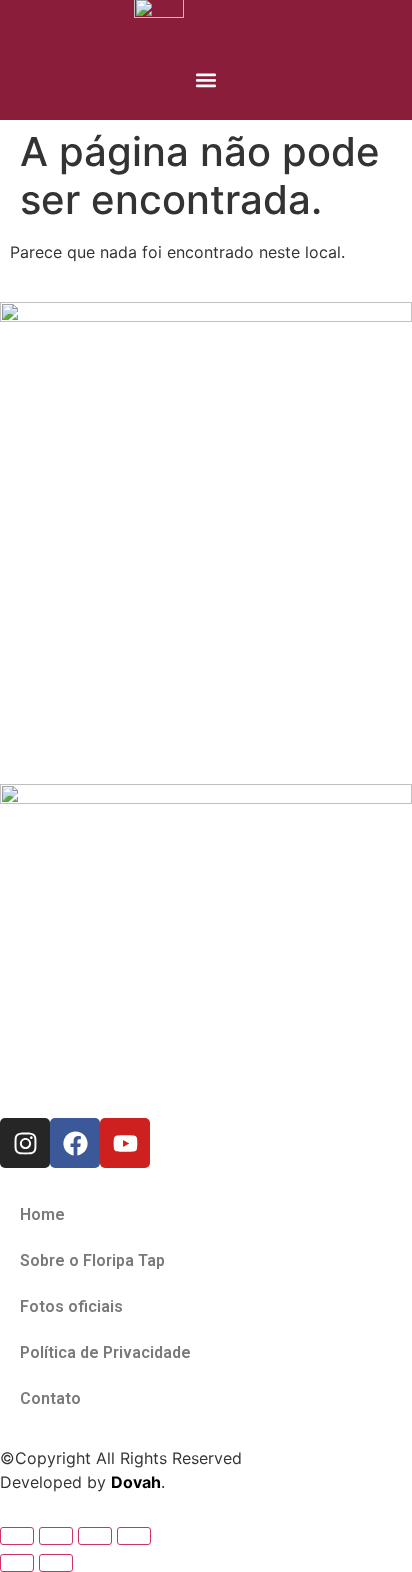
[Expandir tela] (56, 1536)
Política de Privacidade (105, 1352)
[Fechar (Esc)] (134, 1536)
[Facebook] (75, 1143)
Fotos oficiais (71, 1306)
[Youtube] (125, 1143)
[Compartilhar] (95, 1536)
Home (42, 1214)
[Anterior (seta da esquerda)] (17, 1563)
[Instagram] (25, 1143)
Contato (50, 1398)
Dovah (136, 1482)
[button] (206, 79)
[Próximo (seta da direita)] (56, 1563)
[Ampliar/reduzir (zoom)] (17, 1536)
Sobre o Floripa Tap (92, 1260)
